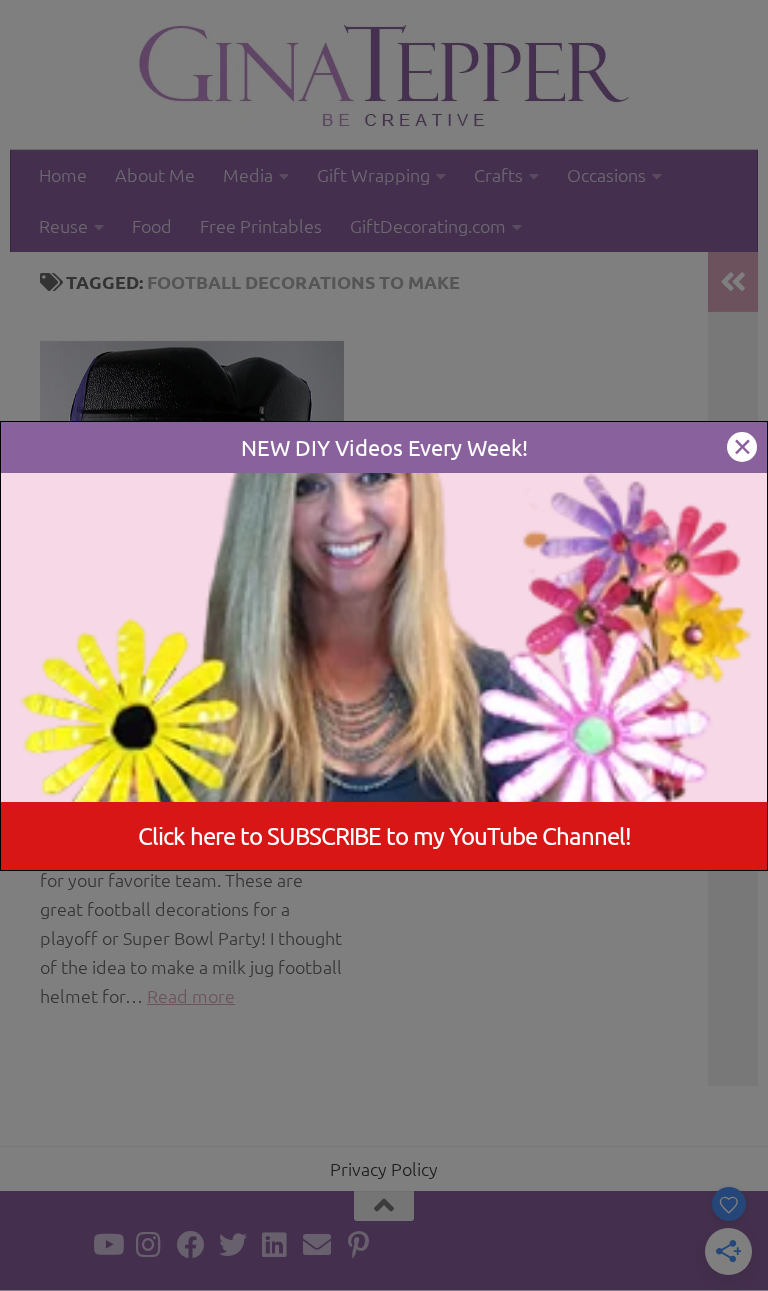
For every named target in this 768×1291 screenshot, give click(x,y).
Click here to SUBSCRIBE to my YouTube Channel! (384, 835)
